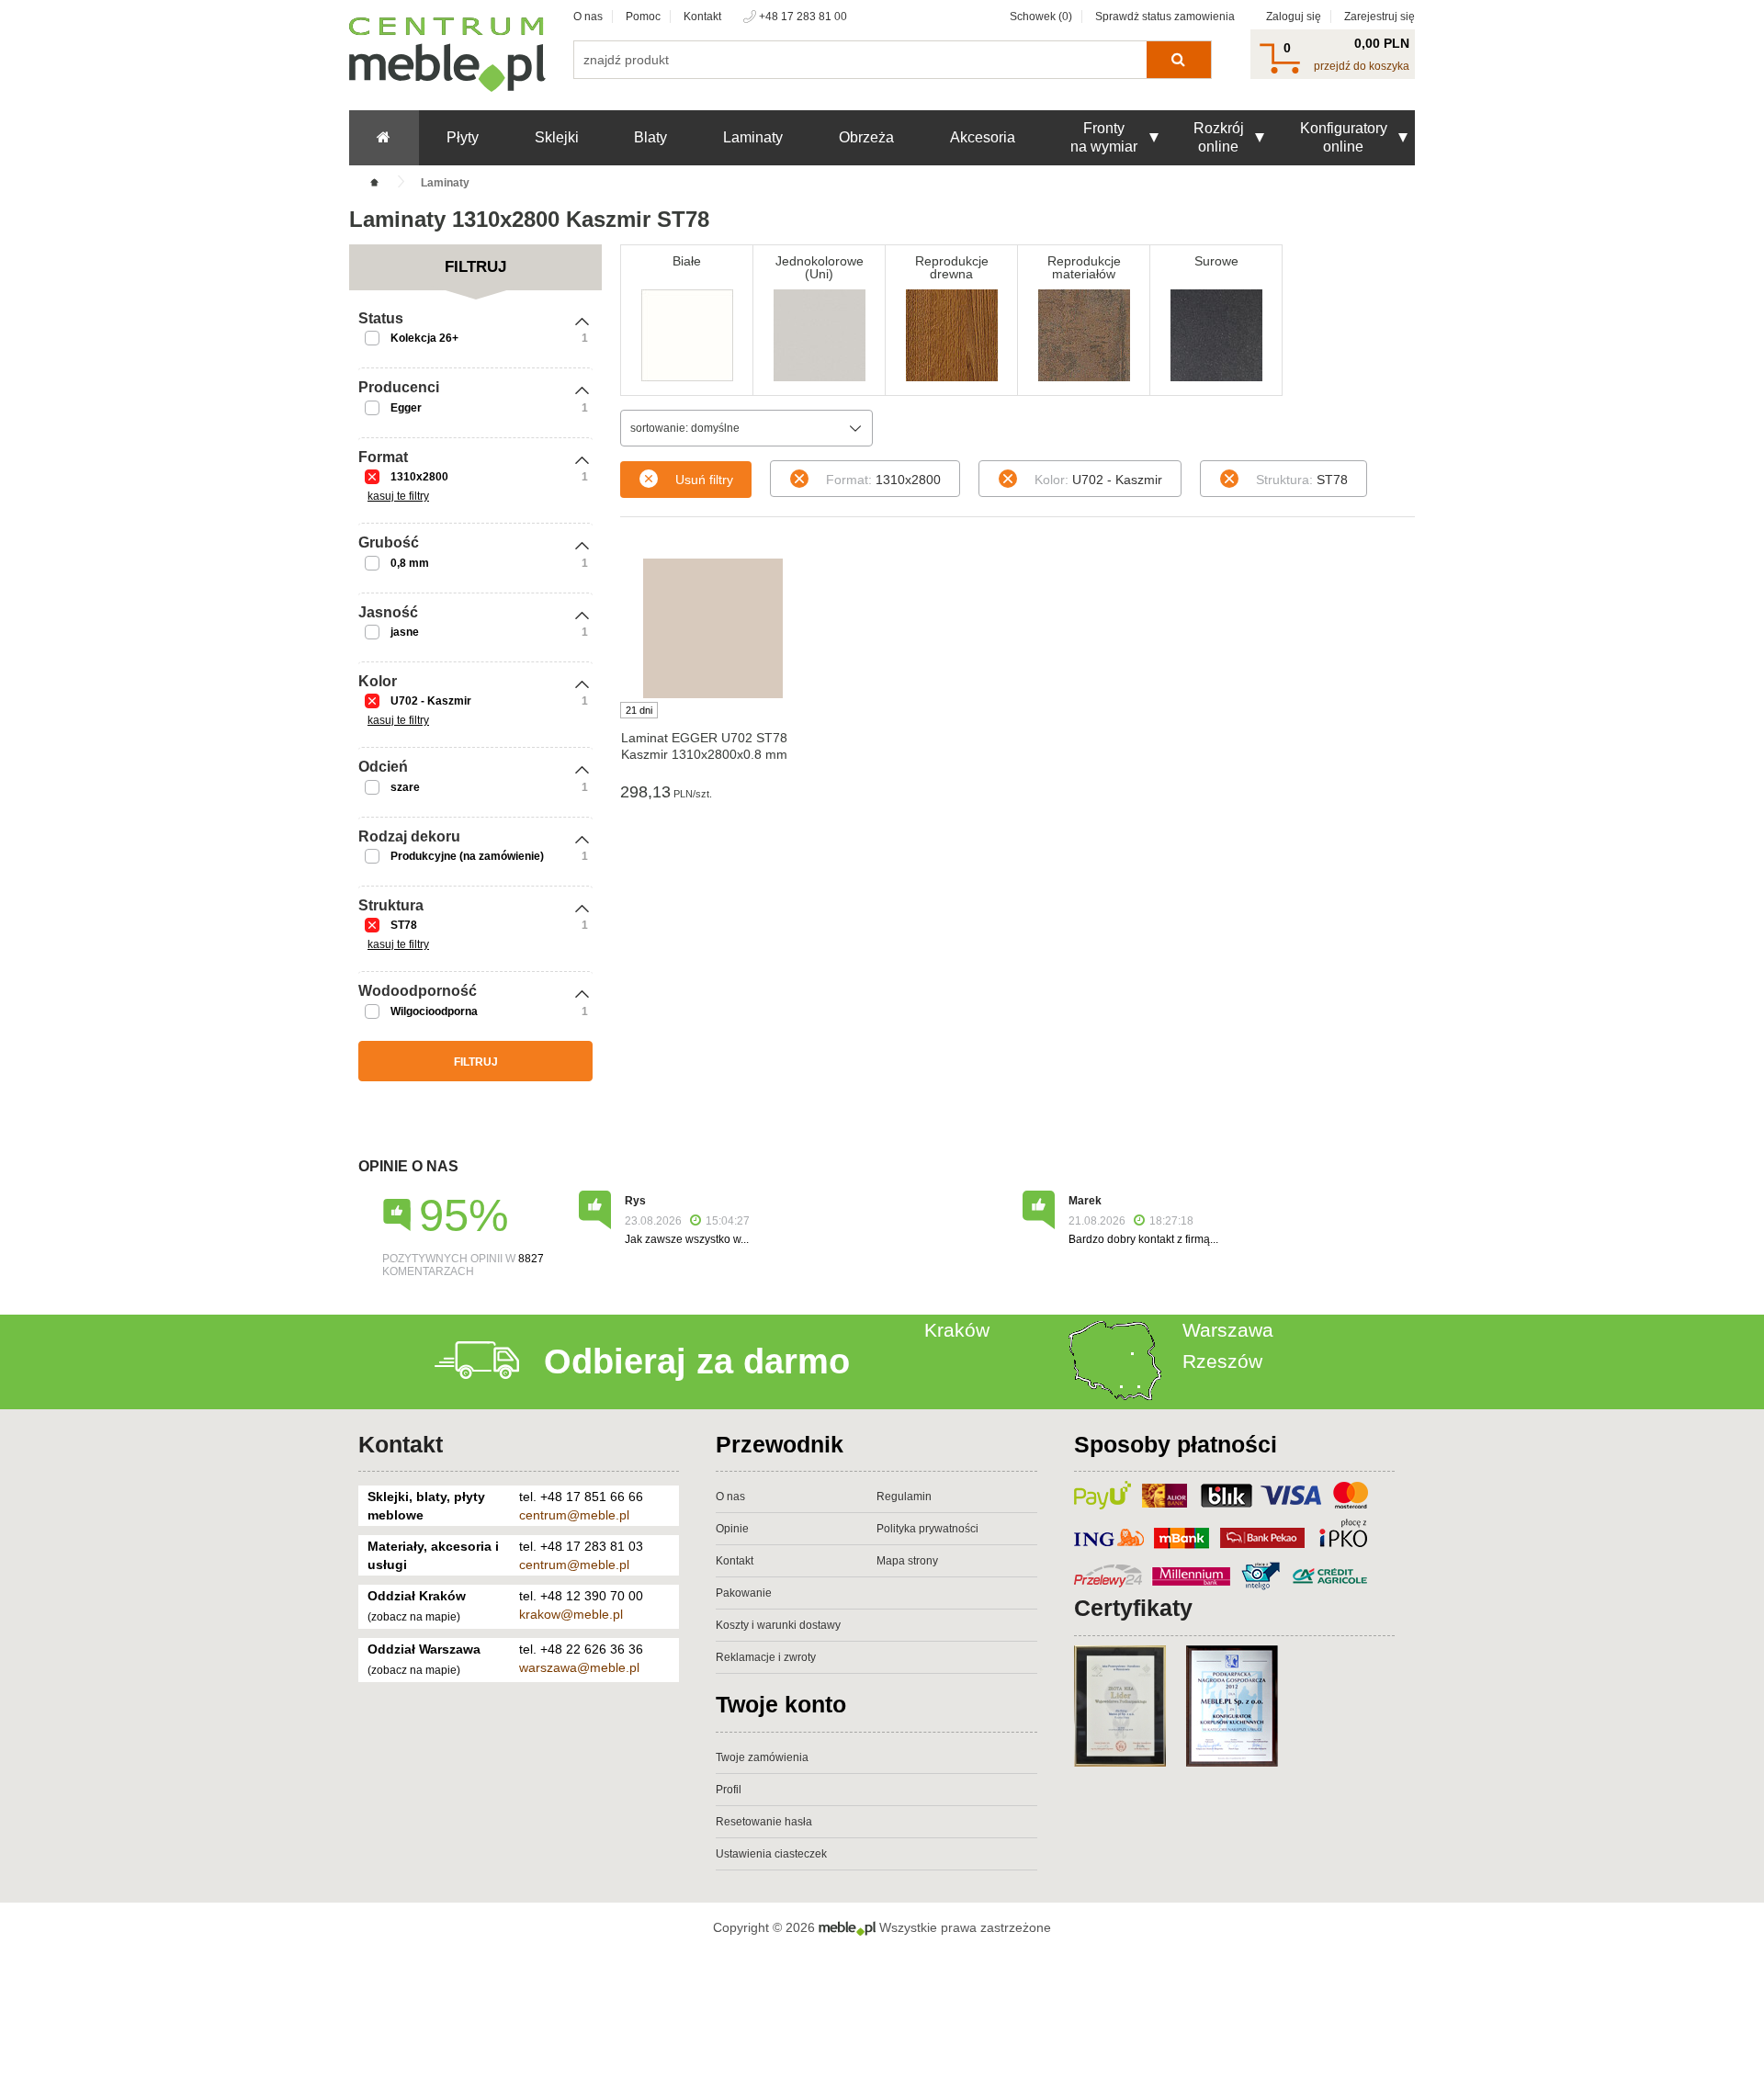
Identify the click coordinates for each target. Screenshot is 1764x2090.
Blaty (650, 137)
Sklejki (557, 137)
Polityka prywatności (927, 1529)
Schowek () (1041, 17)
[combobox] (746, 428)
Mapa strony (907, 1561)
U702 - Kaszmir (431, 701)
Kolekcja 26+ (424, 338)
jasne (405, 632)
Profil (729, 1790)
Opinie (732, 1529)
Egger (406, 408)
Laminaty (753, 137)
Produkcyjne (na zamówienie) (467, 856)
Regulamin (904, 1497)
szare (405, 787)
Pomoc (643, 17)
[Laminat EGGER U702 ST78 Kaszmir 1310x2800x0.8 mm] (712, 628)
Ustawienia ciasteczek (771, 1854)
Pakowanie (744, 1593)
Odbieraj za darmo (697, 1361)
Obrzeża (866, 137)
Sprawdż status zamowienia (1165, 17)
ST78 (404, 925)
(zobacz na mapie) (414, 1617)
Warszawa (1228, 1330)
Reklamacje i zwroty (766, 1657)
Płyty (463, 137)
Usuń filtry (704, 480)
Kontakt (702, 17)
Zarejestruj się (1380, 17)
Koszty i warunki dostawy (778, 1625)
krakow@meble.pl (571, 1614)
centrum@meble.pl (574, 1515)
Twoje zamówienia (762, 1757)
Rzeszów (1222, 1361)
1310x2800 (419, 477)
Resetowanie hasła (764, 1822)
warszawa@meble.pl (579, 1667)
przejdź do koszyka (1362, 66)
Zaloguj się (1294, 17)
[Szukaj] (1178, 60)
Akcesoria (983, 137)
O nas (588, 17)
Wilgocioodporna (434, 1011)
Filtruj (476, 1062)
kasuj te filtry (398, 496)
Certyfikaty (1133, 1608)
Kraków (957, 1330)
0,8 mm (410, 563)
